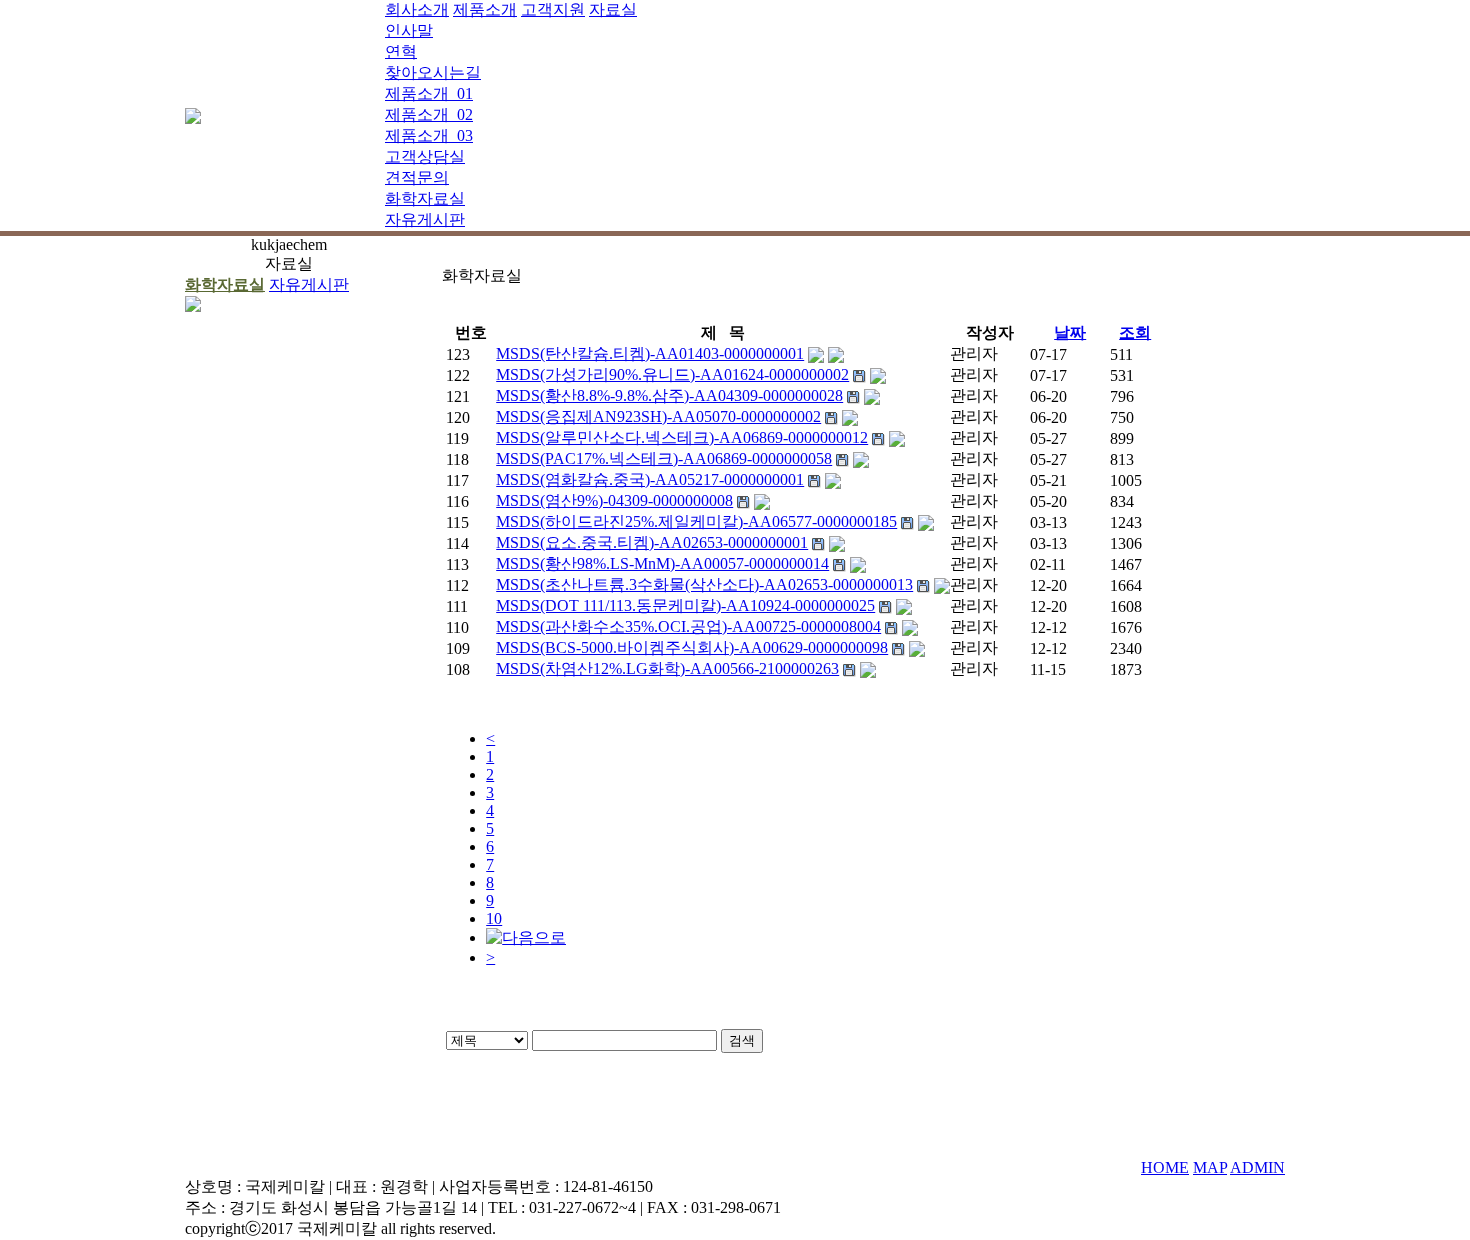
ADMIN (1257, 1167)
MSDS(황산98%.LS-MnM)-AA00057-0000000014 (662, 563)
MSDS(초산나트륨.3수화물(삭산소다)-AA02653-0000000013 (704, 584)
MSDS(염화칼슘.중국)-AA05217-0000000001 (650, 479)
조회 (1135, 332)
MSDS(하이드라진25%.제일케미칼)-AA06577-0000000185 (696, 521)
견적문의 (417, 177)
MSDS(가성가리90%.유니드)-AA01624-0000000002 (672, 374)
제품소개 (485, 9)
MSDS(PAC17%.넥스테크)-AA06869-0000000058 (664, 458)
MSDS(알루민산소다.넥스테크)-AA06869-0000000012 (682, 437)
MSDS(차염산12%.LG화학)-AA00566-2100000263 (667, 668)
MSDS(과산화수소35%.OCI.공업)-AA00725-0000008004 (688, 626)
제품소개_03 (429, 135)
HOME (1165, 1167)
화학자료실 (425, 198)
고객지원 (553, 9)
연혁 (401, 51)
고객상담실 (425, 156)
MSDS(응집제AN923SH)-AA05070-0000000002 (658, 416)
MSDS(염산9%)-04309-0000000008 (614, 500)
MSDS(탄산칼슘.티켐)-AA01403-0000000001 (650, 353)
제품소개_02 (429, 114)
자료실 (613, 9)
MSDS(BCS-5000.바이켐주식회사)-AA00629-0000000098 (692, 647)
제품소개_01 (429, 93)
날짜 (1070, 332)
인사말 (409, 30)
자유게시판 (425, 219)
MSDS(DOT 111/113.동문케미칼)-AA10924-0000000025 (685, 605)
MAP (1210, 1167)
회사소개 (417, 9)
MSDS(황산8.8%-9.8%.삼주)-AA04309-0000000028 (669, 395)
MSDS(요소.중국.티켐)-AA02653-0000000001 (652, 542)
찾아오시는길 (433, 72)
